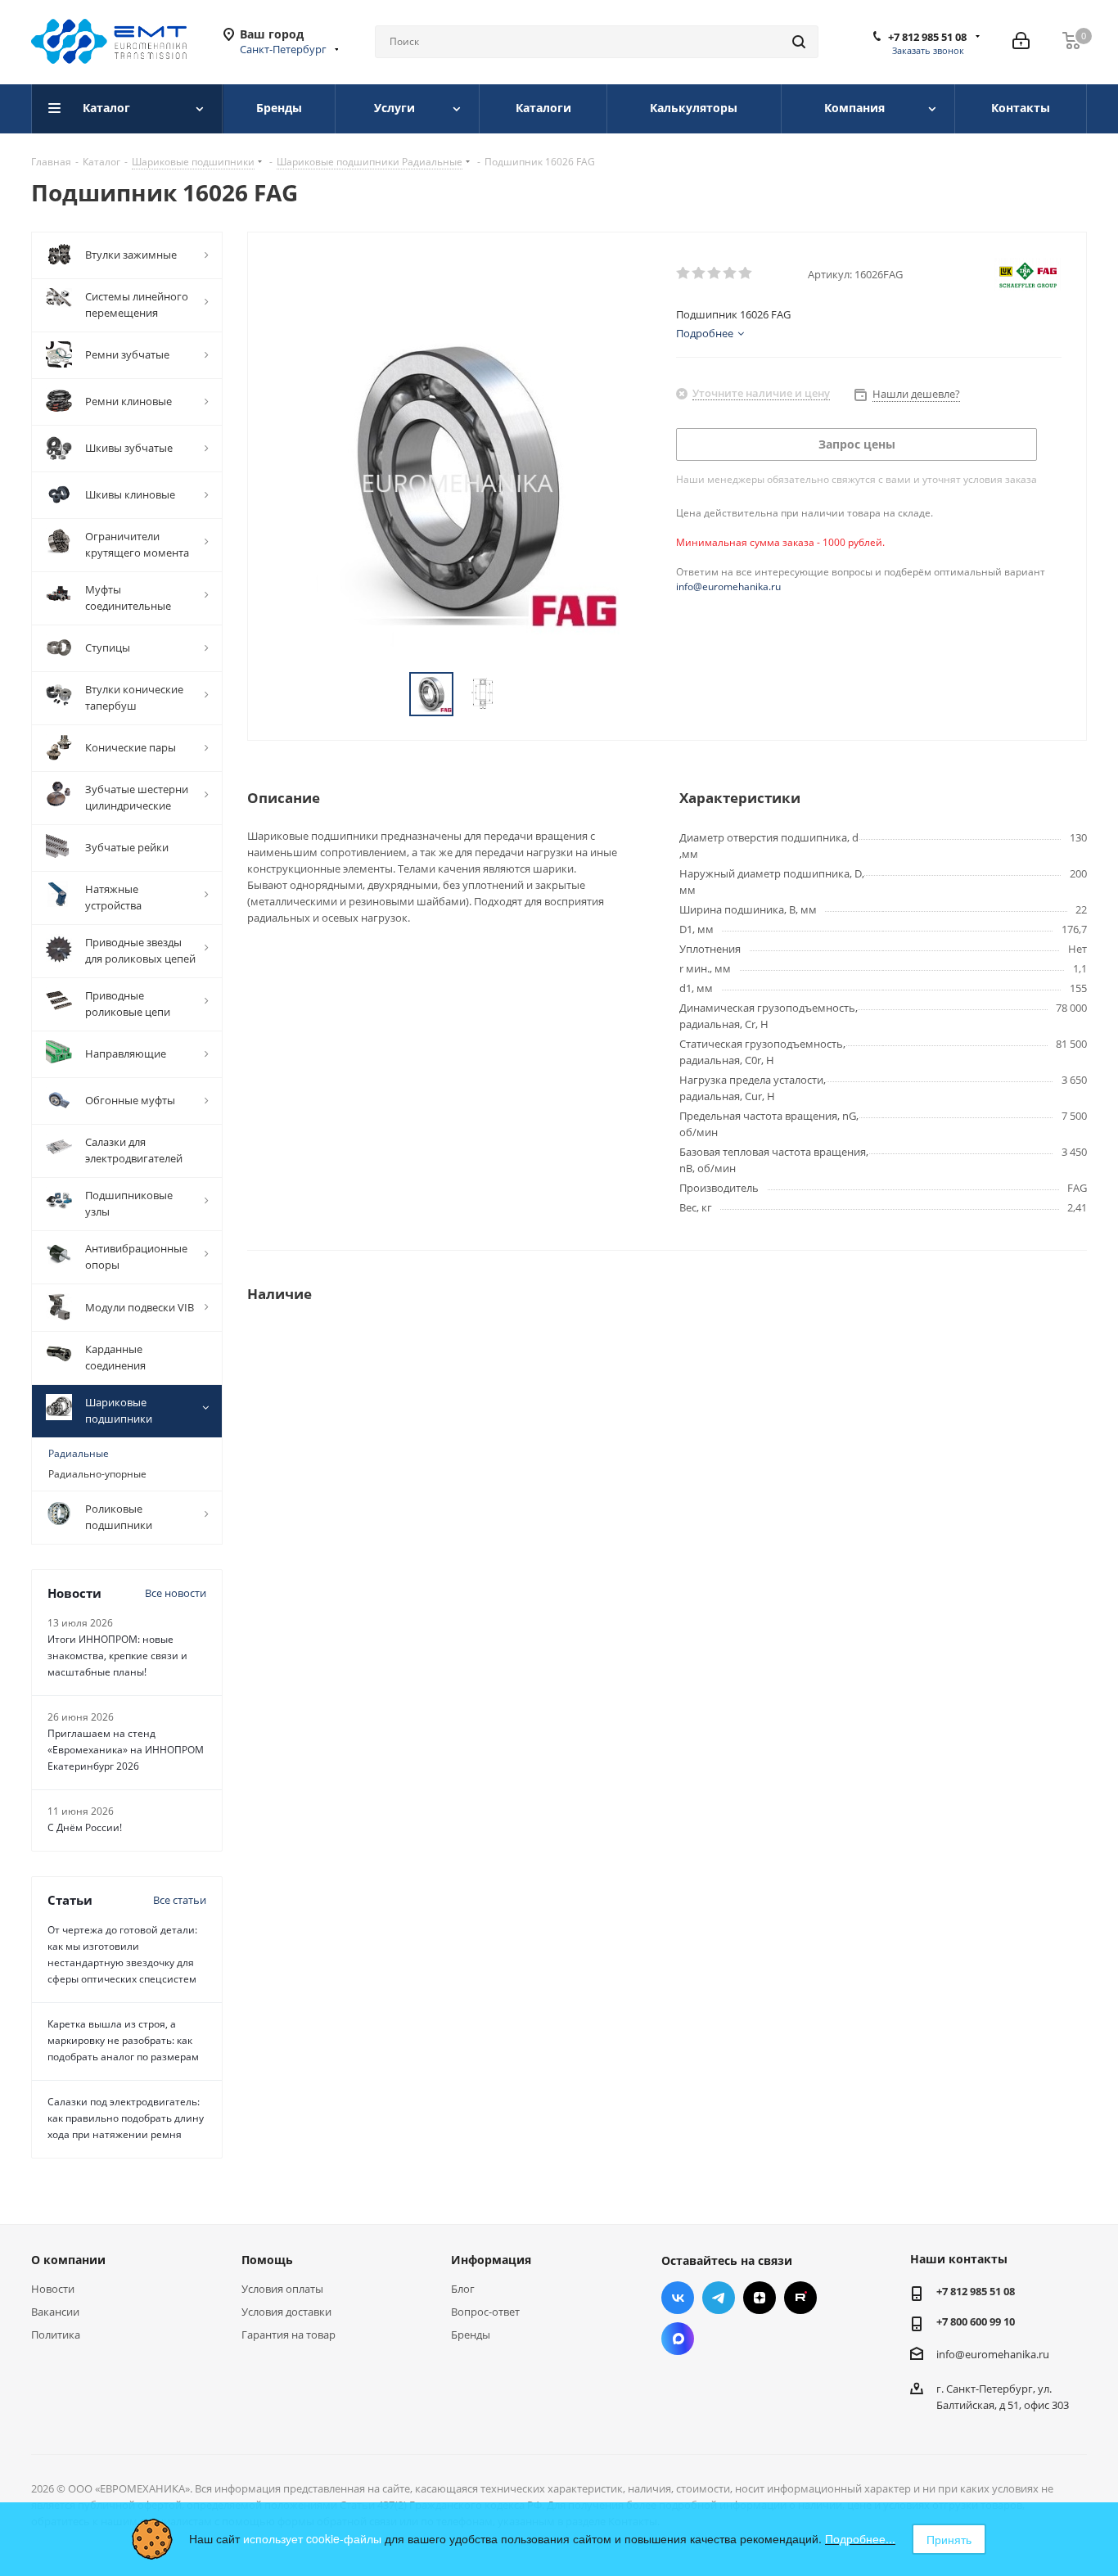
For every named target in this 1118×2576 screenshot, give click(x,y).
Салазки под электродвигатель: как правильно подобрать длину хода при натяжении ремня (126, 2118)
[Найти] (799, 42)
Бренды (471, 2335)
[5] (746, 273)
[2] (699, 273)
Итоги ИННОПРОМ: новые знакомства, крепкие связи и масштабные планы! (117, 1656)
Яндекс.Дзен (760, 2298)
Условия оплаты (282, 2289)
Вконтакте (678, 2298)
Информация (491, 2260)
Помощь (267, 2260)
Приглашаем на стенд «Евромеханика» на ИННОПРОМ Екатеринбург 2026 (126, 1750)
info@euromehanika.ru (728, 586)
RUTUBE (800, 2298)
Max (678, 2339)
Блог (463, 2289)
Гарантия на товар (289, 2335)
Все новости (176, 1593)
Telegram (719, 2298)
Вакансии (55, 2312)
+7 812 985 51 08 (927, 37)
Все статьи (180, 1900)
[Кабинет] (1021, 42)
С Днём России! (85, 1827)
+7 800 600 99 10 (976, 2321)
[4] (730, 273)
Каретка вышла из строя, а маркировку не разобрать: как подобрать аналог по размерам (123, 2040)
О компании (68, 2260)
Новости (53, 2289)
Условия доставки (286, 2312)
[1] (684, 273)
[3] (715, 273)
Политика (56, 2335)
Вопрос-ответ (485, 2312)
